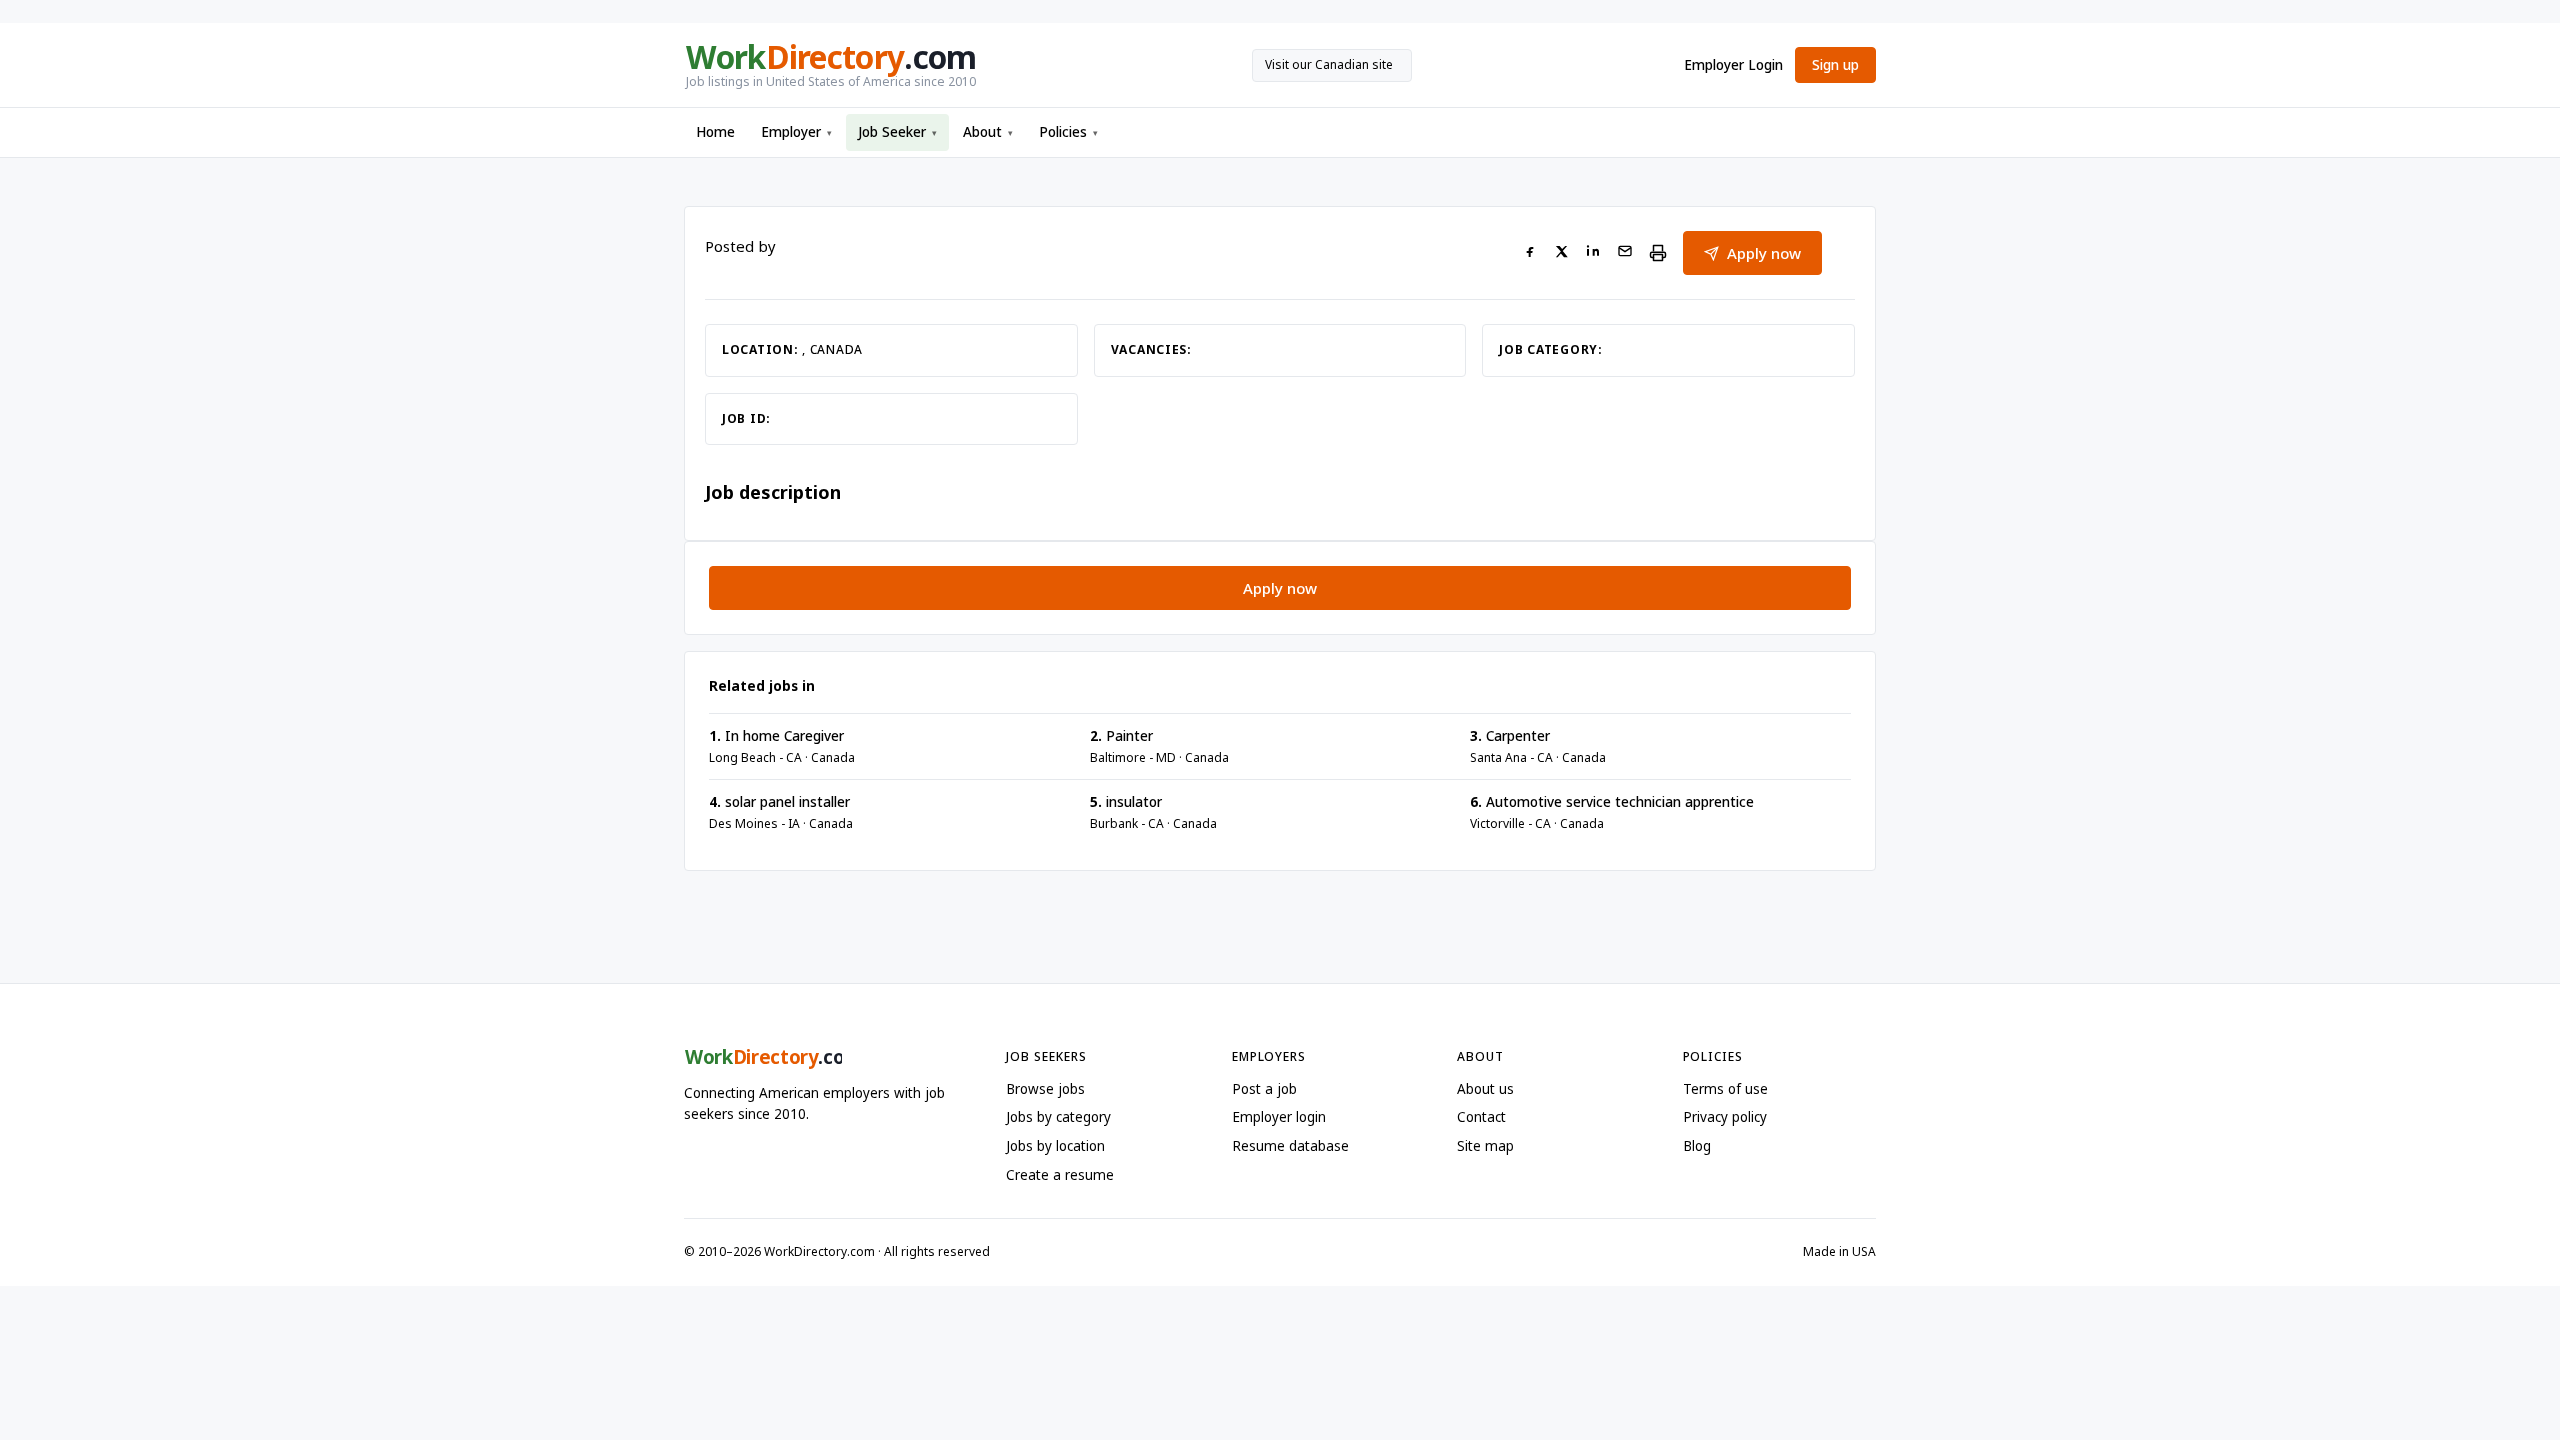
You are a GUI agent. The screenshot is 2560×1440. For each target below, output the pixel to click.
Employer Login (1733, 65)
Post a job (1264, 1089)
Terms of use (1725, 1089)
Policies (1068, 132)
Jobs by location (1055, 1146)
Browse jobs (1045, 1089)
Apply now (1764, 253)
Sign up (1835, 65)
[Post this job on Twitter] (1561, 253)
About (988, 132)
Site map (1485, 1146)
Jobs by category (1058, 1117)
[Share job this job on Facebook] (1530, 253)
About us (1485, 1089)
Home (715, 132)
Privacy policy (1725, 1117)
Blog (1697, 1146)
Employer (796, 132)
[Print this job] (1658, 253)
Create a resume (1060, 1175)
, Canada (832, 349)
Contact (1481, 1117)
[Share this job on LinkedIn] (1593, 253)
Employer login (1279, 1117)
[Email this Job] (1625, 253)
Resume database (1290, 1146)
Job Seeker (897, 132)
